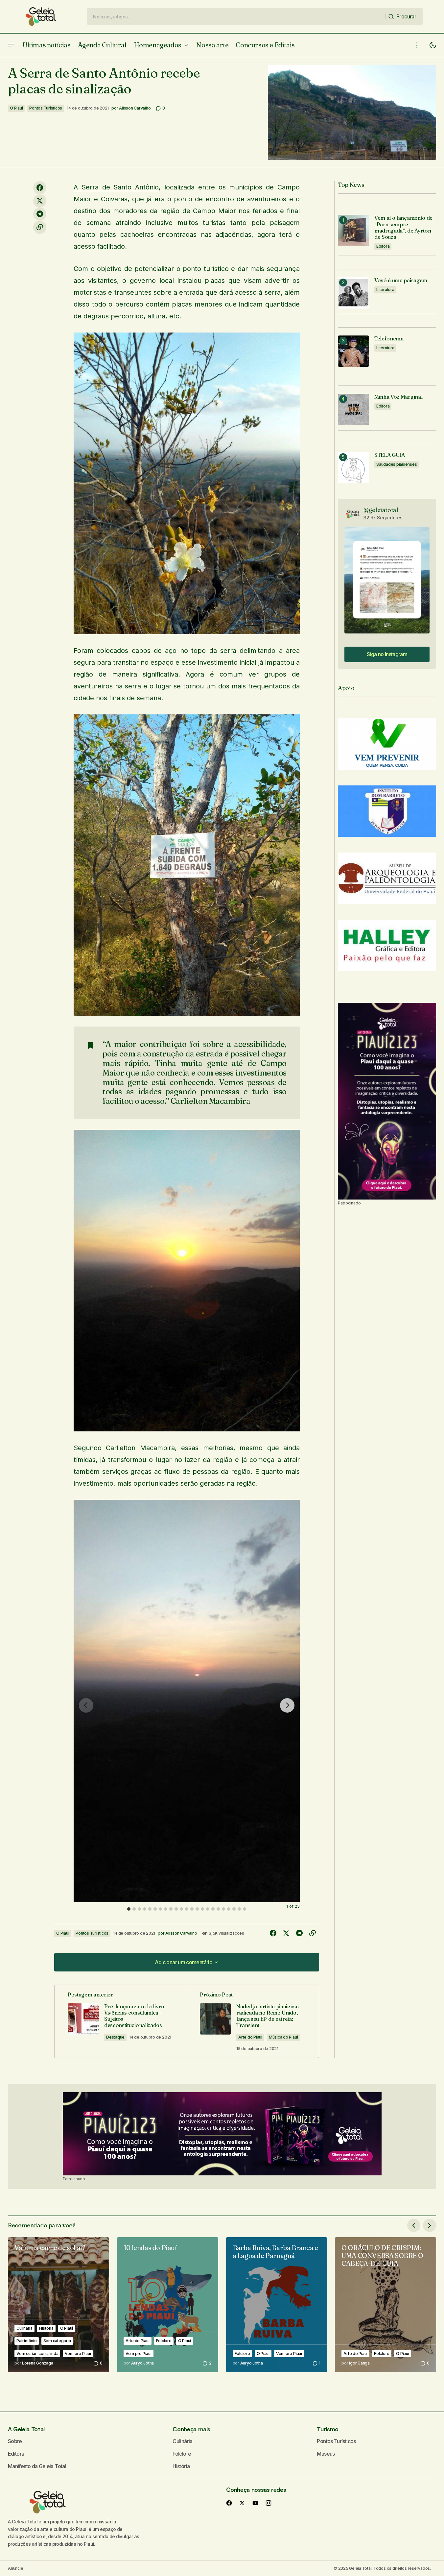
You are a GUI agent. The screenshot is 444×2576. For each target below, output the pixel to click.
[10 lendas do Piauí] (168, 2305)
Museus (326, 2454)
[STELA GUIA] (353, 468)
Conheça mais (191, 2429)
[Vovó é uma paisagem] (353, 293)
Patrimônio (27, 2341)
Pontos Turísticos (46, 108)
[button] (11, 45)
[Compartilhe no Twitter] (40, 201)
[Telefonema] (353, 351)
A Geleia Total (26, 2429)
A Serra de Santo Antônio (116, 187)
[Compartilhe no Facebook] (40, 188)
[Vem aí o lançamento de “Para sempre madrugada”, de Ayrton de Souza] (353, 230)
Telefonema (389, 339)
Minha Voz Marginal (398, 397)
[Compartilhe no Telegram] (40, 214)
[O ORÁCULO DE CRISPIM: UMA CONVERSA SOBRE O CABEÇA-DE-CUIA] (386, 2305)
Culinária (24, 2328)
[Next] (287, 1705)
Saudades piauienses (397, 464)
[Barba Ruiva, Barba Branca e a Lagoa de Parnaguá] (277, 2305)
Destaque (115, 2037)
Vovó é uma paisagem (401, 280)
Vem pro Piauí (78, 2353)
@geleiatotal (381, 510)
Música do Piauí (283, 2037)
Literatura (385, 290)
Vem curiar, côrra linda (37, 2353)
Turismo (327, 2429)
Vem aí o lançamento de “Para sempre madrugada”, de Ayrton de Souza (403, 227)
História (46, 2328)
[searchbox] (236, 16)
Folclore (164, 2341)
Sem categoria (57, 2341)
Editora (383, 246)
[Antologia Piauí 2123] (387, 1101)
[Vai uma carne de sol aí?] (58, 2305)
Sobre (15, 2441)
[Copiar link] (40, 227)
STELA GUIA (390, 455)
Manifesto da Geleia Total (37, 2466)
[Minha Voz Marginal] (353, 409)
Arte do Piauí (250, 2037)
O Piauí (16, 108)
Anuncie (15, 2568)
